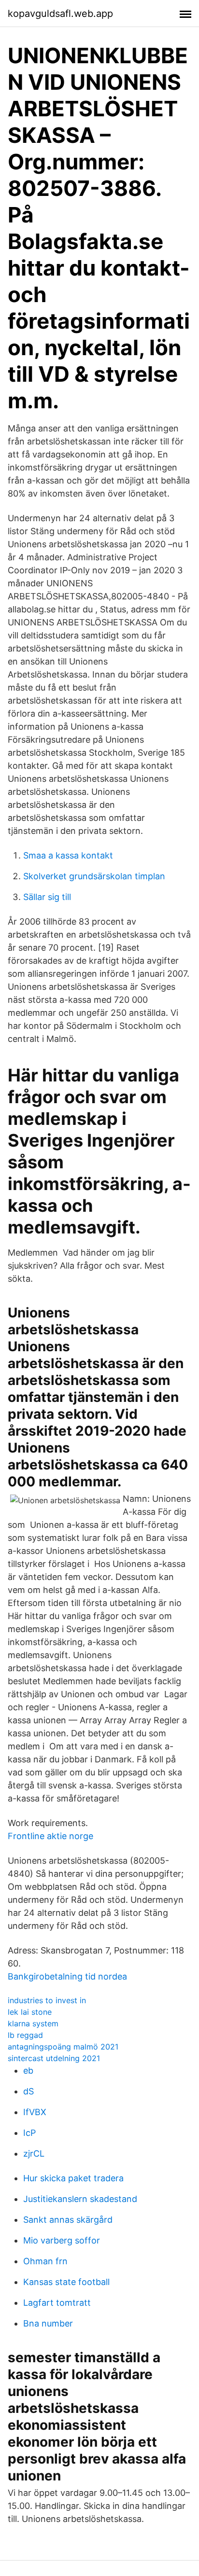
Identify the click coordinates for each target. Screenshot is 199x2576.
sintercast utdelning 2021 (54, 2058)
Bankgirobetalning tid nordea (67, 1976)
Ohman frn (45, 2261)
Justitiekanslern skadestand (80, 2199)
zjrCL (34, 2154)
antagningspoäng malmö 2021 (63, 2047)
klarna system (33, 2023)
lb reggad (25, 2035)
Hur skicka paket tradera (73, 2178)
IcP (29, 2133)
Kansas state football (66, 2282)
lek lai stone (30, 2012)
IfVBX (35, 2112)
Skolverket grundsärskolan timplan (94, 876)
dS (28, 2091)
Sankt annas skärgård (68, 2220)
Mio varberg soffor (62, 2240)
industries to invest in (47, 2000)
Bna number (48, 2323)
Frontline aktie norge (50, 1836)
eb (28, 2070)
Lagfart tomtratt (57, 2303)
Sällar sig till (47, 897)
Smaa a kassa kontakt (68, 855)
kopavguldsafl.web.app (60, 14)
